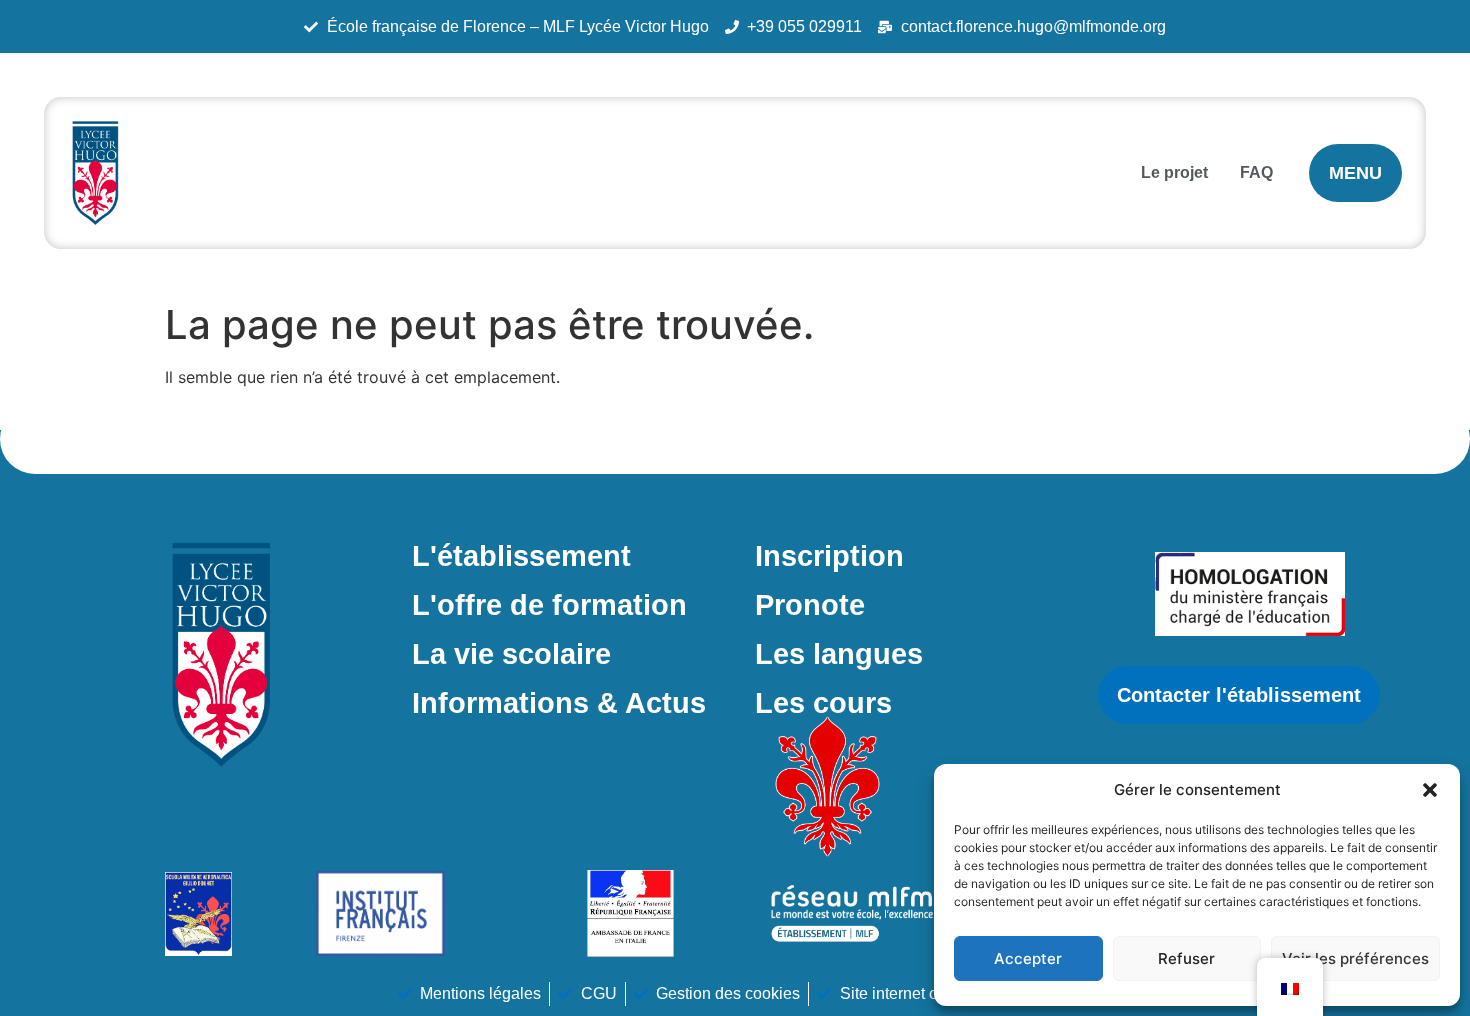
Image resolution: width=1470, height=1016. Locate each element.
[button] (1430, 790)
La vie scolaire (511, 654)
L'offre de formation (549, 605)
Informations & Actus (559, 703)
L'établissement (521, 556)
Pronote (810, 605)
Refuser (1186, 958)
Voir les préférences (1355, 958)
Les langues (839, 654)
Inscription (829, 556)
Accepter (1028, 958)
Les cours (823, 703)
